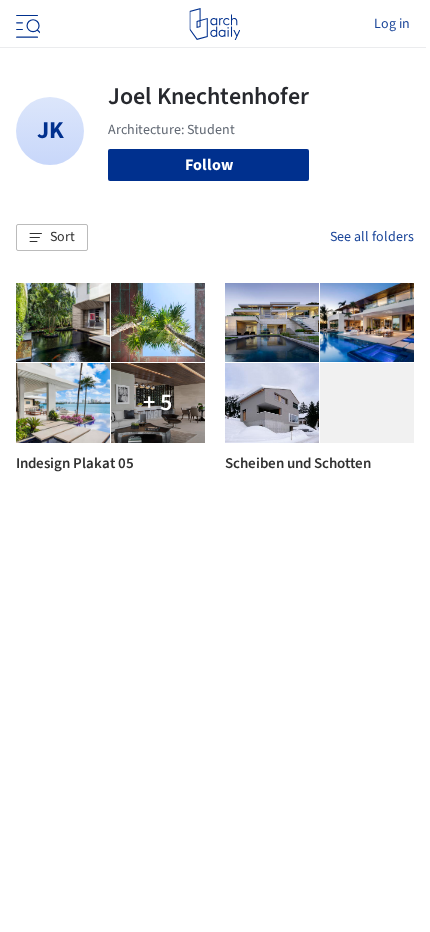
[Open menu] (26, 24)
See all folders (372, 237)
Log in (392, 24)
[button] (52, 238)
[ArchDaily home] (214, 24)
